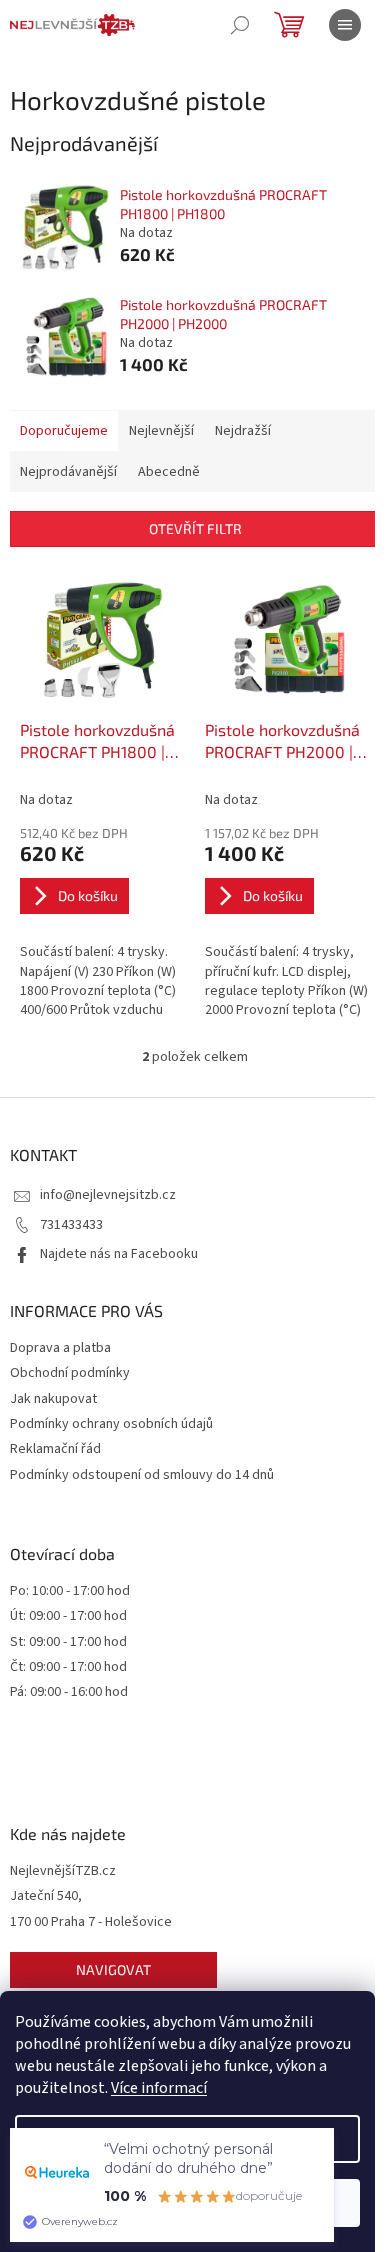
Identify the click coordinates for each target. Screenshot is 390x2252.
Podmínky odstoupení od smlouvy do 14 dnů (142, 1475)
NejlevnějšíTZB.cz (63, 1871)
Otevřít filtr (195, 528)
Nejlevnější (161, 431)
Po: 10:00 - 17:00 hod (70, 1591)
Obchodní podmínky (70, 1373)
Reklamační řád (55, 1449)
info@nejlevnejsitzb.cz (108, 1195)
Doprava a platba (60, 1348)
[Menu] (345, 25)
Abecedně (169, 472)
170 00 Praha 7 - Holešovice (91, 1922)
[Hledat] (240, 25)
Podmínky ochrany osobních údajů (111, 1424)
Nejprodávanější (68, 472)
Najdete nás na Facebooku (119, 1254)
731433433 (71, 1225)
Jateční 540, (46, 1896)
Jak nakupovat (53, 1399)
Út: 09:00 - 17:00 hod (68, 1616)
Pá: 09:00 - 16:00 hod (69, 1692)
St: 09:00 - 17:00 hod (68, 1642)
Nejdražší (243, 431)
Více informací (159, 2088)
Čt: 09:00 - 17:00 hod (68, 1667)
